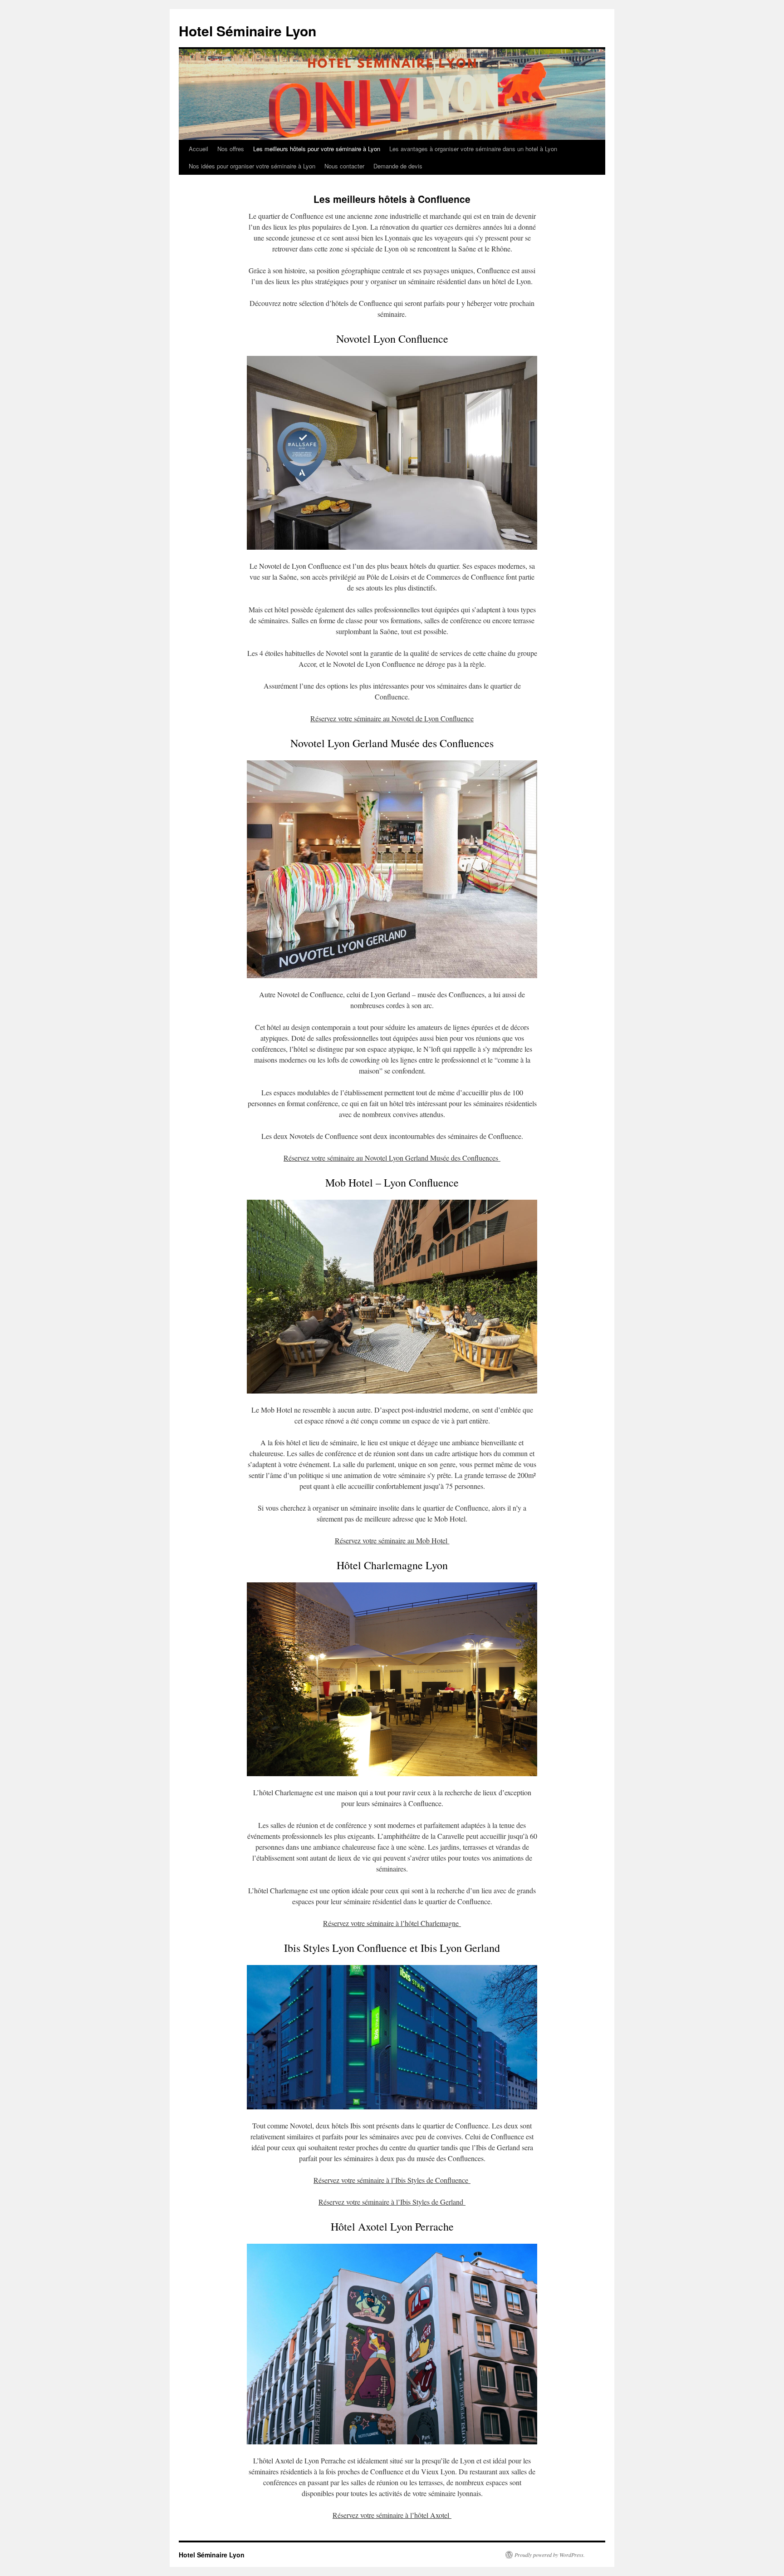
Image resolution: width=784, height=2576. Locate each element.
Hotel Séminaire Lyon (247, 31)
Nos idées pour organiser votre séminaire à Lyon (252, 166)
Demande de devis (398, 166)
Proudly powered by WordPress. (550, 2555)
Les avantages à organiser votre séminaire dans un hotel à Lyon (473, 149)
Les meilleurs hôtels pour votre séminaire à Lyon (317, 149)
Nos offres (231, 149)
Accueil (198, 149)
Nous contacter (344, 166)
